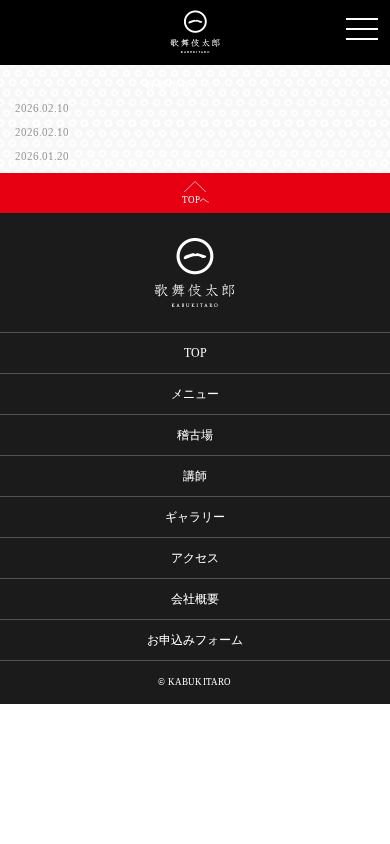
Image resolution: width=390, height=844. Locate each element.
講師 (195, 476)
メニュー (195, 394)
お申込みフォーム (195, 640)
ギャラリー (195, 517)
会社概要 (195, 599)
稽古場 (195, 435)
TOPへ (195, 200)
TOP (195, 353)
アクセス (195, 558)
